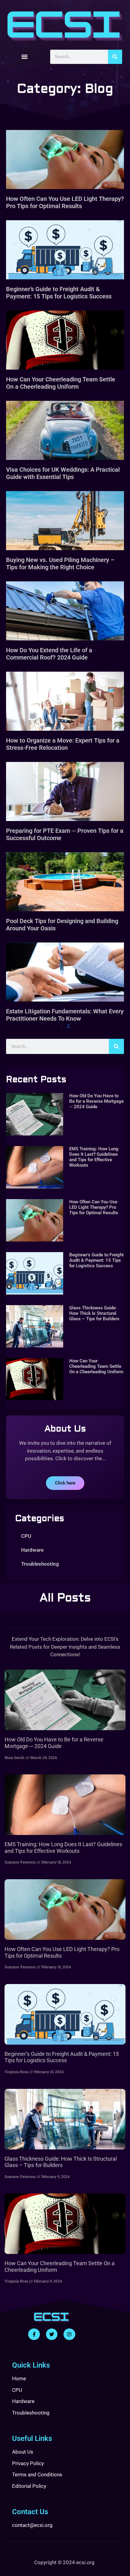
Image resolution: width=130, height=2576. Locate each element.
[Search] (115, 57)
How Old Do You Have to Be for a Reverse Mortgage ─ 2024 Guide (96, 1101)
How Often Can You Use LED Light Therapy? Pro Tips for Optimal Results (65, 202)
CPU (26, 1536)
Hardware (32, 1550)
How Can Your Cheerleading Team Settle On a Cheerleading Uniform (61, 383)
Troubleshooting (40, 1564)
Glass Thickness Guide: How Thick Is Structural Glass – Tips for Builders (94, 1313)
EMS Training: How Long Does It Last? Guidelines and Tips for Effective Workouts (94, 1157)
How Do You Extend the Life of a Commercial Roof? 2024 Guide (49, 654)
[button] (25, 57)
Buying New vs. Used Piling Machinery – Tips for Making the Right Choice (60, 563)
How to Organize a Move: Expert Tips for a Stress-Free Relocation (63, 744)
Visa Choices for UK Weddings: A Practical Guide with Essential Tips (63, 473)
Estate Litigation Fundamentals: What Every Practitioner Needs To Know (65, 1015)
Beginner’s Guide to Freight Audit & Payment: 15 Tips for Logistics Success (59, 293)
